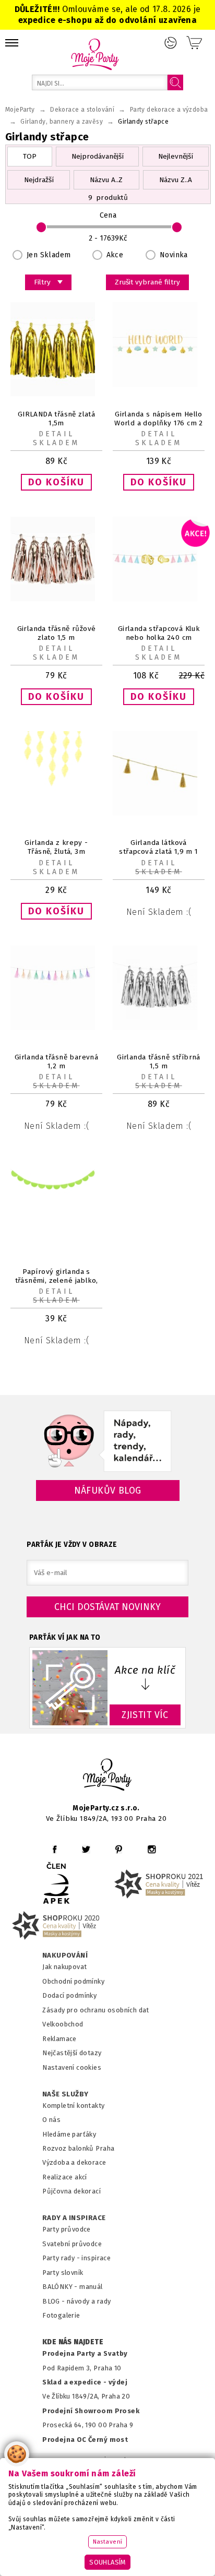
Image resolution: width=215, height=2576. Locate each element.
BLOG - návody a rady (76, 2301)
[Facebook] (55, 1849)
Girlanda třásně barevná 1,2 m (56, 1062)
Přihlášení (171, 43)
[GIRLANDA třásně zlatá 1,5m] (56, 394)
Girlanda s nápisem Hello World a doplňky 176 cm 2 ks (159, 423)
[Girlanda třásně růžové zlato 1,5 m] (56, 599)
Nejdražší (39, 180)
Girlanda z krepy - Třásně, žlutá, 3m (56, 847)
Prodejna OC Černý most (85, 2440)
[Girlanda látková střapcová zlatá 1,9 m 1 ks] (159, 813)
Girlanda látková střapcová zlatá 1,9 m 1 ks (158, 851)
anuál (94, 2287)
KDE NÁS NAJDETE (73, 2342)
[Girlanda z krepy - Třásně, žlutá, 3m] (56, 792)
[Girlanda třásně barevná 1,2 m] (56, 1028)
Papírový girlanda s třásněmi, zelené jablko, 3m (57, 1280)
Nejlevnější (176, 156)
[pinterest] (119, 1849)
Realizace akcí (65, 2177)
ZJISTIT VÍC (145, 1715)
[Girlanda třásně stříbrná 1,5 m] (159, 1028)
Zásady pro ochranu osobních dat (96, 2010)
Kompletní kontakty (73, 2106)
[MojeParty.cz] (107, 1776)
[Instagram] (152, 1849)
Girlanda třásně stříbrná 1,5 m (159, 1062)
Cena (108, 215)
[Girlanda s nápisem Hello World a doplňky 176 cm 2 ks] (159, 385)
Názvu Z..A (176, 180)
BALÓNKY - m (64, 2287)
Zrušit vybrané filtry (147, 282)
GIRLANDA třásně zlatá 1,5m (57, 419)
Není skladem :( (159, 912)
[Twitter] (86, 1849)
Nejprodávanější (98, 156)
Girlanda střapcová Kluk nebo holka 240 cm (159, 633)
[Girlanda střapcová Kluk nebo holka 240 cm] (159, 599)
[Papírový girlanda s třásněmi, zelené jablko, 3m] (56, 1221)
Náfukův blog (108, 1490)
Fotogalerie (61, 2315)
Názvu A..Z (106, 180)
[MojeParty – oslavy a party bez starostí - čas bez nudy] (95, 54)
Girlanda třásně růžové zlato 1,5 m (57, 633)
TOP (30, 156)
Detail (56, 434)
